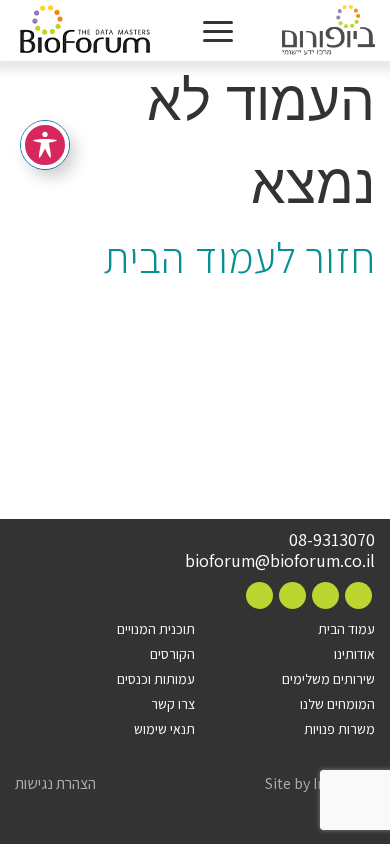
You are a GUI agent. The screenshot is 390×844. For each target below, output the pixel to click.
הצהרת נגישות (55, 784)
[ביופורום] (328, 30)
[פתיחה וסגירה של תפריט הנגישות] (45, 145)
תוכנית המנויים (156, 629)
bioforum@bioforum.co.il (280, 561)
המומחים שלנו (337, 704)
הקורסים (172, 654)
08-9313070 (332, 540)
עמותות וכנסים (156, 679)
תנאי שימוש (164, 729)
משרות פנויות (339, 729)
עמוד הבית (346, 629)
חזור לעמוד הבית (239, 257)
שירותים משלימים (328, 679)
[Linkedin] (292, 595)
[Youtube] (259, 595)
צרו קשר (173, 704)
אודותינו (354, 654)
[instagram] (325, 595)
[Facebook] (358, 595)
